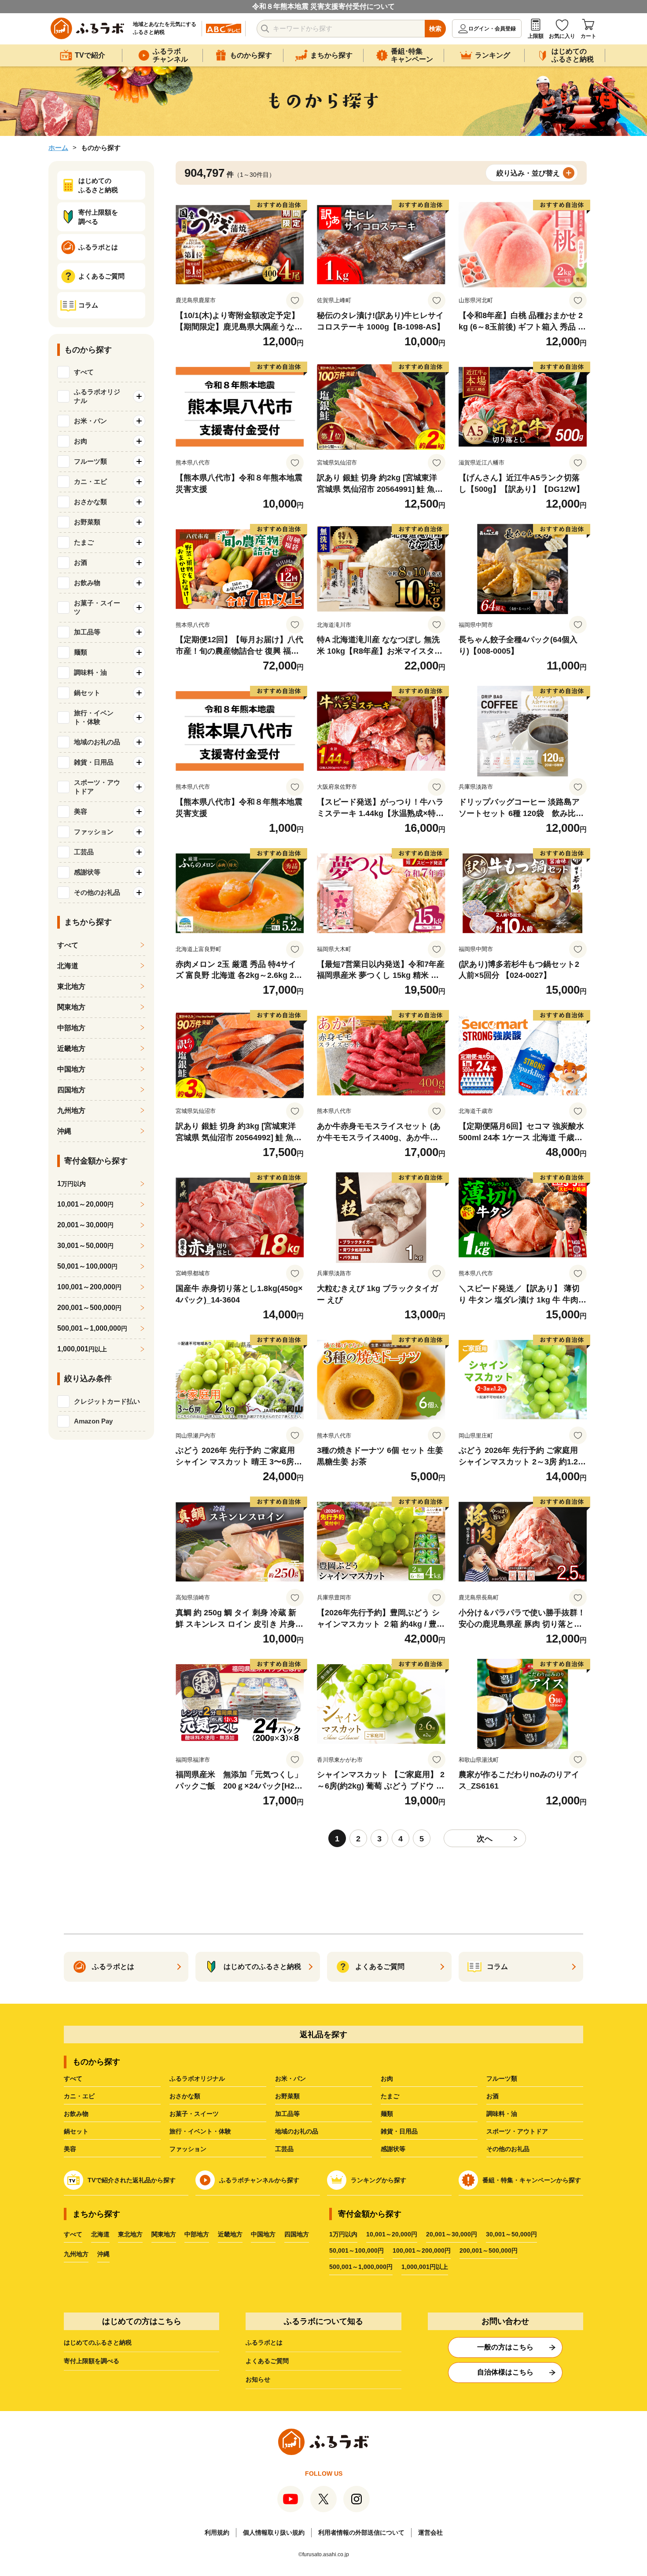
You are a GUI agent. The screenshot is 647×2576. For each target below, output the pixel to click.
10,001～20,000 (85, 1204)
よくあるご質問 (267, 2361)
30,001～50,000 (85, 1246)
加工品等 (287, 2114)
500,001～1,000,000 (92, 1328)
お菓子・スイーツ (194, 2114)
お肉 (387, 2078)
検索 (435, 29)
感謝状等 (393, 2149)
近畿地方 (71, 1048)
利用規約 (217, 2532)
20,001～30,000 (85, 1225)
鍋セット (76, 2131)
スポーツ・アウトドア (517, 2131)
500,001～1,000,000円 (361, 2267)
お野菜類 (287, 2096)
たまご (390, 2096)
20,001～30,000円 (452, 2234)
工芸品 (284, 2149)
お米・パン (290, 2078)
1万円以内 (343, 2234)
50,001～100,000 (87, 1266)
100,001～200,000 (89, 1287)
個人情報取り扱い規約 (274, 2532)
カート (588, 36)
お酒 (493, 2096)
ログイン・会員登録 (492, 29)
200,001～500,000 (89, 1308)
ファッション (188, 2149)
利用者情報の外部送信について (361, 2532)
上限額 (536, 36)
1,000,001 (82, 1349)
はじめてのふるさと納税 (98, 2342)
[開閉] (139, 396)
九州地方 (71, 1111)
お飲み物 (76, 2114)
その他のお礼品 (508, 2149)
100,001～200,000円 (422, 2250)
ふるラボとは (264, 2342)
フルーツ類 (502, 2078)
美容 (70, 2149)
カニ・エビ (79, 2096)
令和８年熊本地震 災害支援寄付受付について (323, 6)
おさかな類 (185, 2096)
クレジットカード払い (107, 1401)
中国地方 (71, 1069)
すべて (84, 372)
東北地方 (71, 986)
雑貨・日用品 (399, 2131)
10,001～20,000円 (392, 2234)
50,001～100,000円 (357, 2250)
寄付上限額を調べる (92, 2361)
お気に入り (562, 36)
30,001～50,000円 (511, 2234)
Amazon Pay (93, 1421)
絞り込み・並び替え (528, 173)
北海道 (68, 966)
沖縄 (64, 1131)
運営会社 (430, 2532)
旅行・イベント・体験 (200, 2131)
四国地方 (71, 1090)
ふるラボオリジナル (197, 2078)
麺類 (387, 2114)
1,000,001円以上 (425, 2267)
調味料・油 (502, 2114)
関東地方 (71, 1007)
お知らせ (258, 2379)
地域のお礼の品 (297, 2131)
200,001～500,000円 (489, 2250)
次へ (485, 1839)
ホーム (58, 148)
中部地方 (71, 1028)
